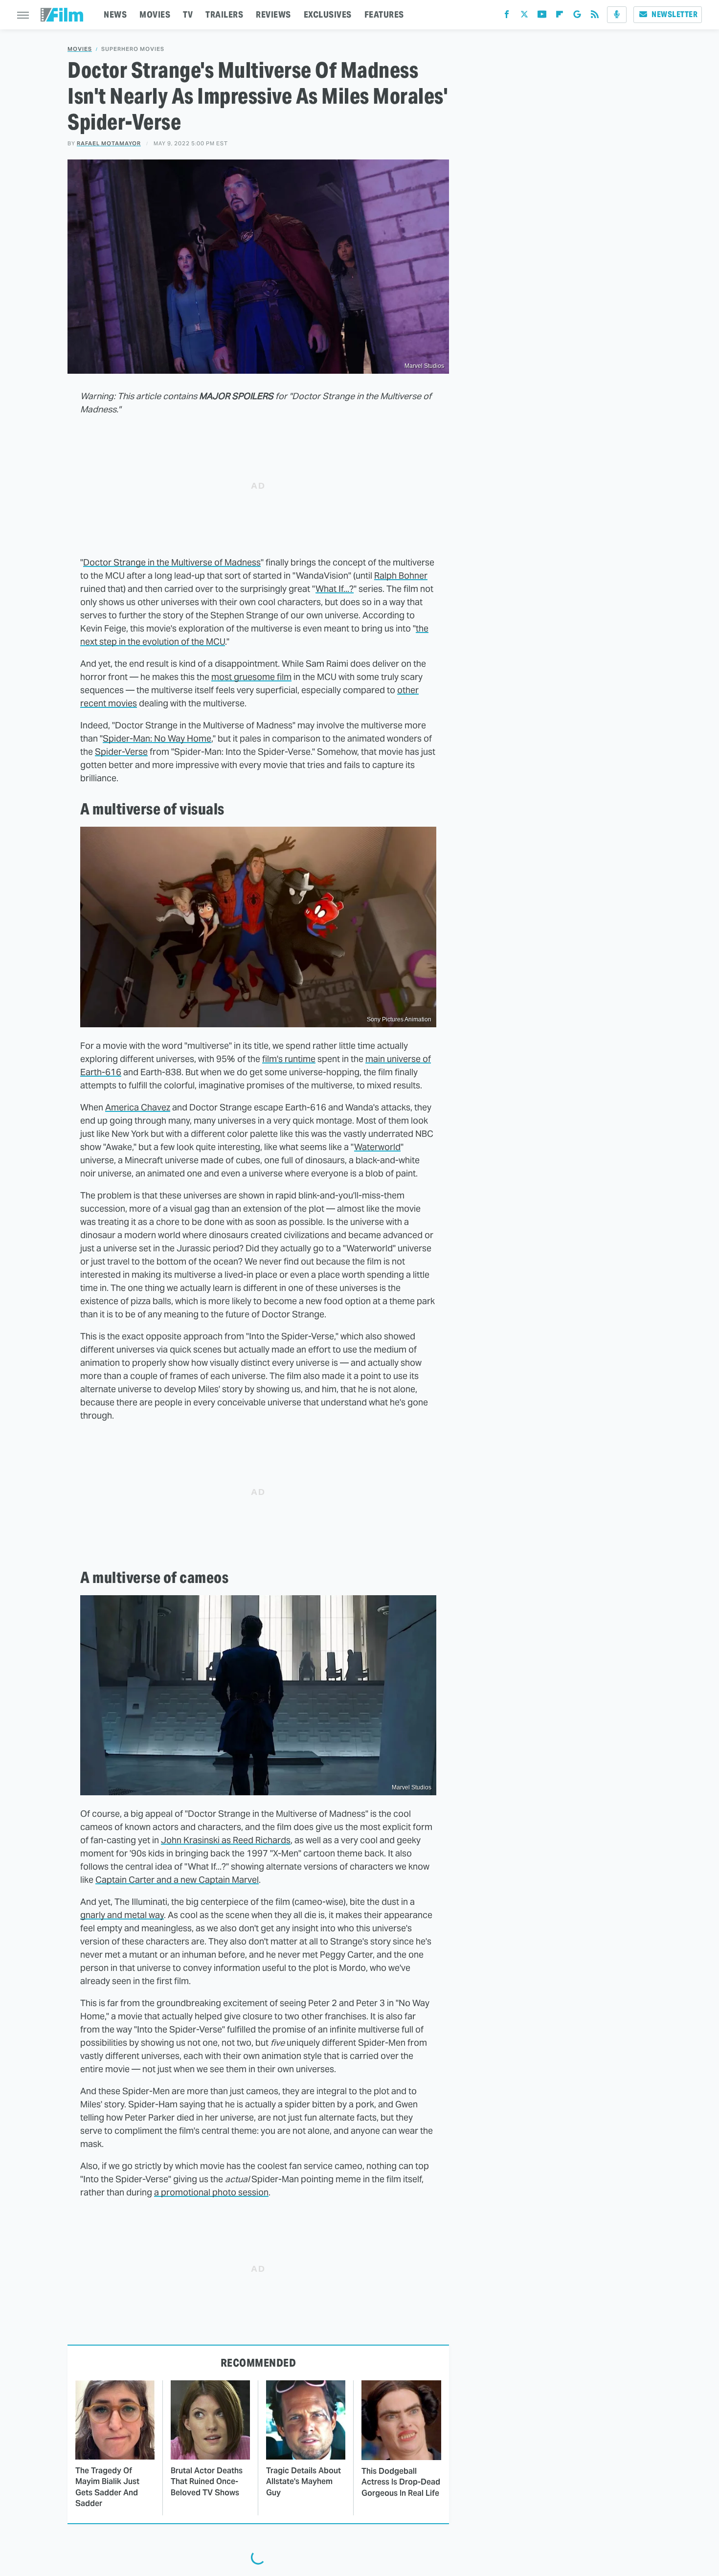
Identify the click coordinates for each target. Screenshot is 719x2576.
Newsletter (674, 14)
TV (188, 14)
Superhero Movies (133, 49)
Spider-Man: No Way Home (157, 738)
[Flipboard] (560, 16)
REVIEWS (273, 14)
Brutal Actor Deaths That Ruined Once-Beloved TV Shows (207, 2482)
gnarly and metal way (122, 1915)
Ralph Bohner (401, 576)
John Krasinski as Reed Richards (226, 1840)
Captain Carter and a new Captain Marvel (177, 1880)
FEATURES (384, 14)
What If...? (335, 589)
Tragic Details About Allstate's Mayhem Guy (303, 2482)
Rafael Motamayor (109, 143)
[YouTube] (542, 16)
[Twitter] (524, 16)
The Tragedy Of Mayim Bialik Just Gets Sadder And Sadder (107, 2487)
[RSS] (595, 16)
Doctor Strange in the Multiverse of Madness (172, 562)
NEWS (115, 14)
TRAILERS (224, 14)
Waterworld (377, 1147)
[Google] (577, 16)
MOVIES (155, 14)
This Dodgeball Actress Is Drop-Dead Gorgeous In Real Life (401, 2482)
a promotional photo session (211, 2192)
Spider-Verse (121, 752)
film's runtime (289, 1059)
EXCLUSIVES (328, 14)
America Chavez (138, 1107)
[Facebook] (507, 16)
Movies (80, 49)
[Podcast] (617, 15)
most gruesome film (251, 677)
